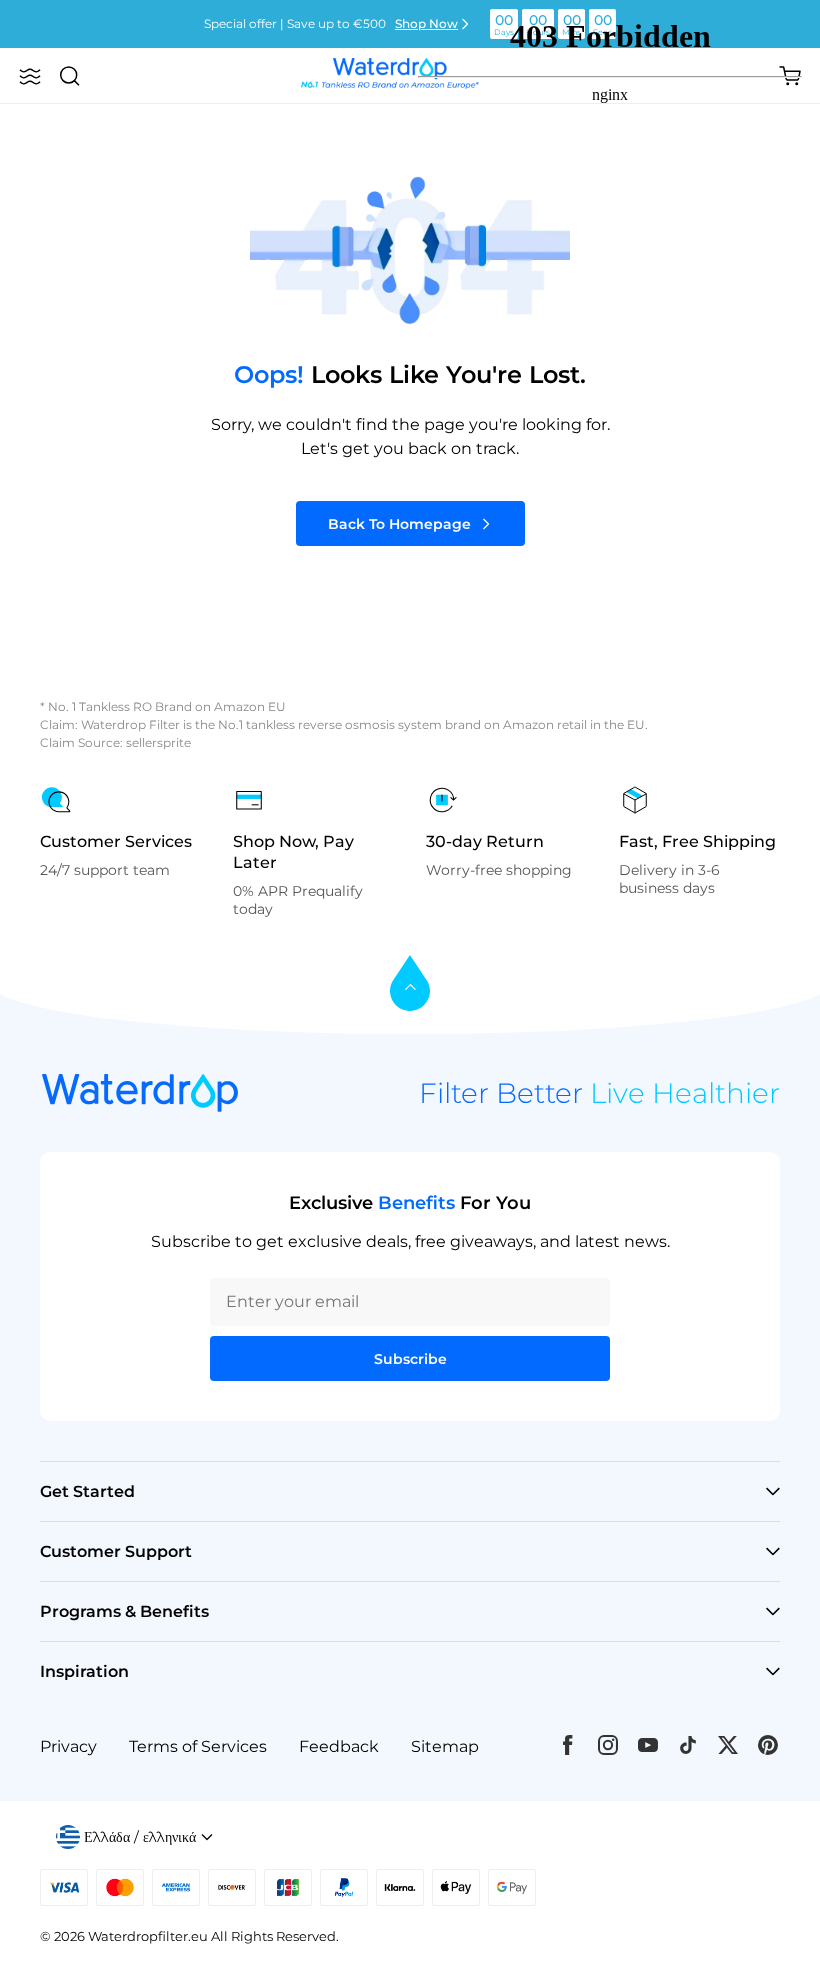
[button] (30, 76)
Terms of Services (198, 1746)
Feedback (339, 1746)
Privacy (68, 1746)
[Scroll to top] (410, 984)
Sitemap (445, 1746)
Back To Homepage (399, 524)
